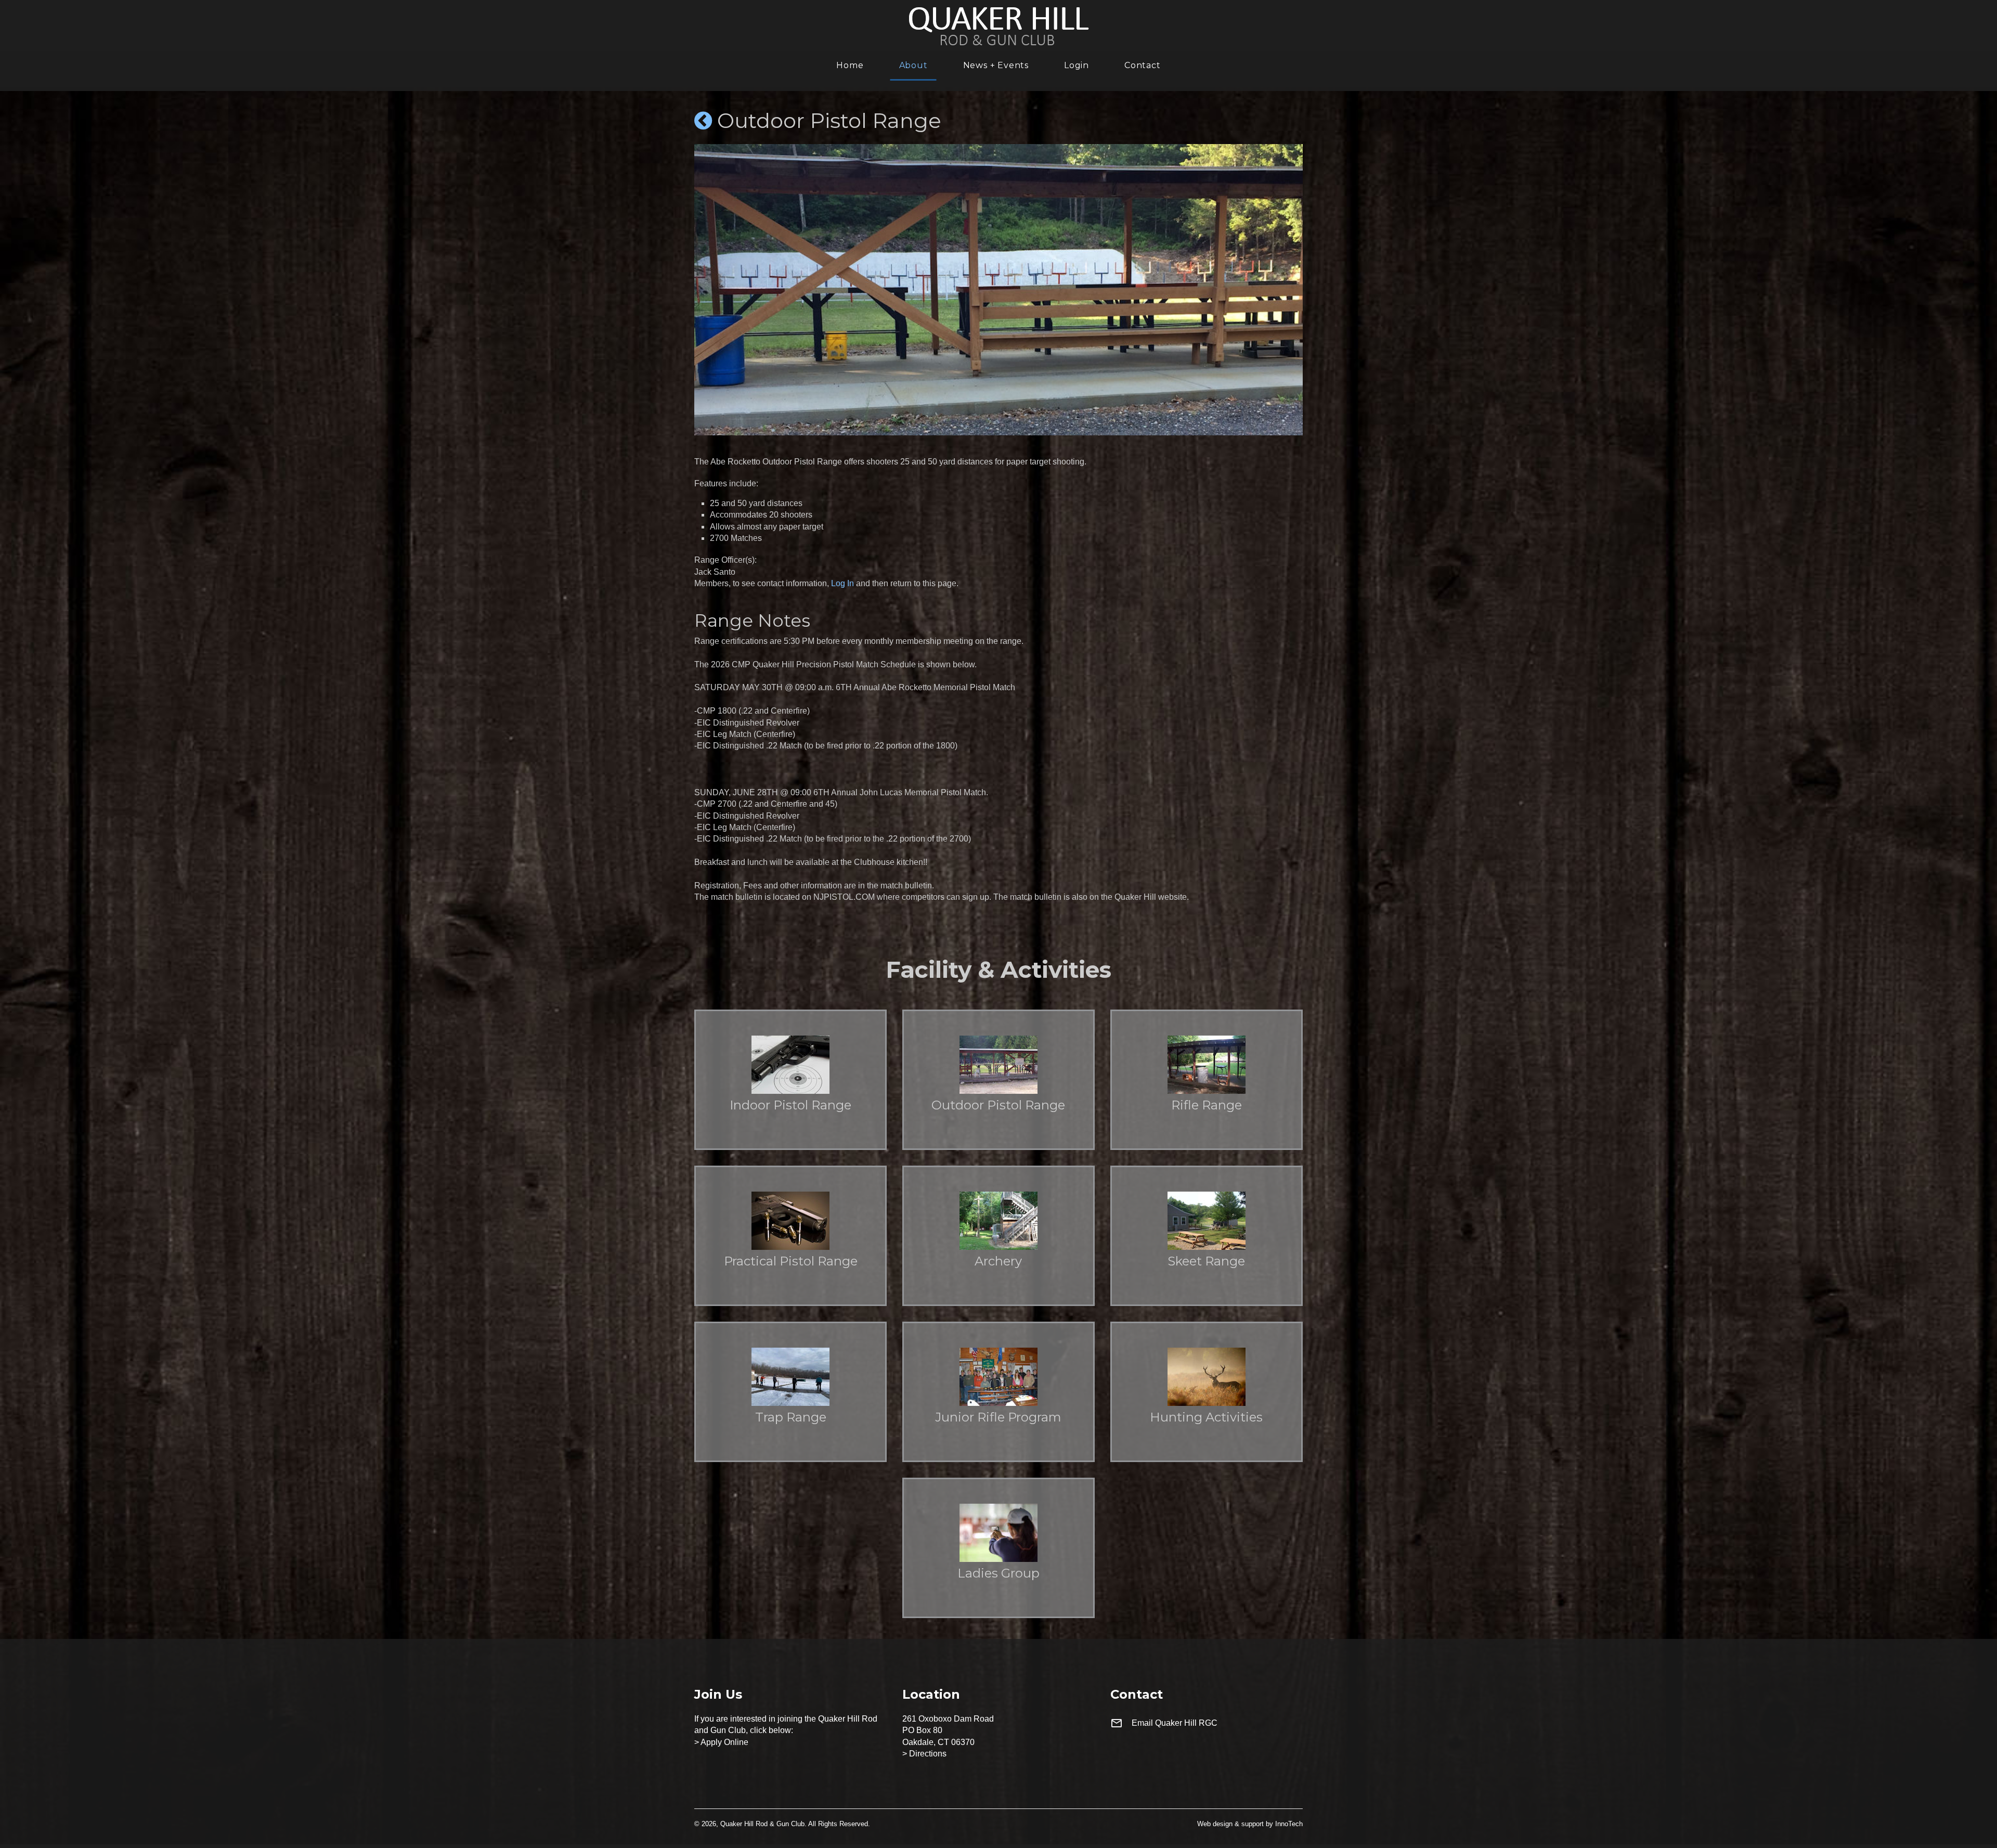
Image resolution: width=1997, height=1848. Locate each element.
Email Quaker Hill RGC (1175, 1723)
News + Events (996, 66)
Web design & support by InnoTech (1250, 1824)
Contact (1143, 66)
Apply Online (724, 1742)
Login (1077, 66)
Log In (842, 583)
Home (850, 66)
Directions (928, 1754)
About (913, 66)
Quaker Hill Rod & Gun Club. (763, 1824)
